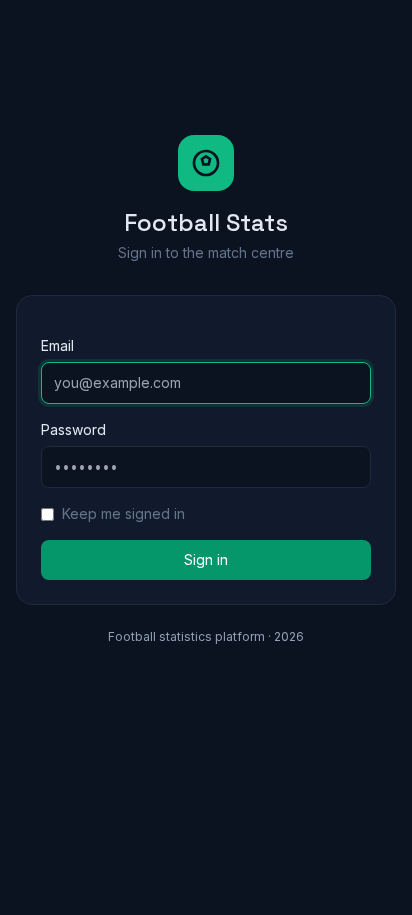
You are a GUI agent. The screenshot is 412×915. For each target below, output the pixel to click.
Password (73, 429)
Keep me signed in (123, 513)
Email (57, 345)
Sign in (206, 559)
